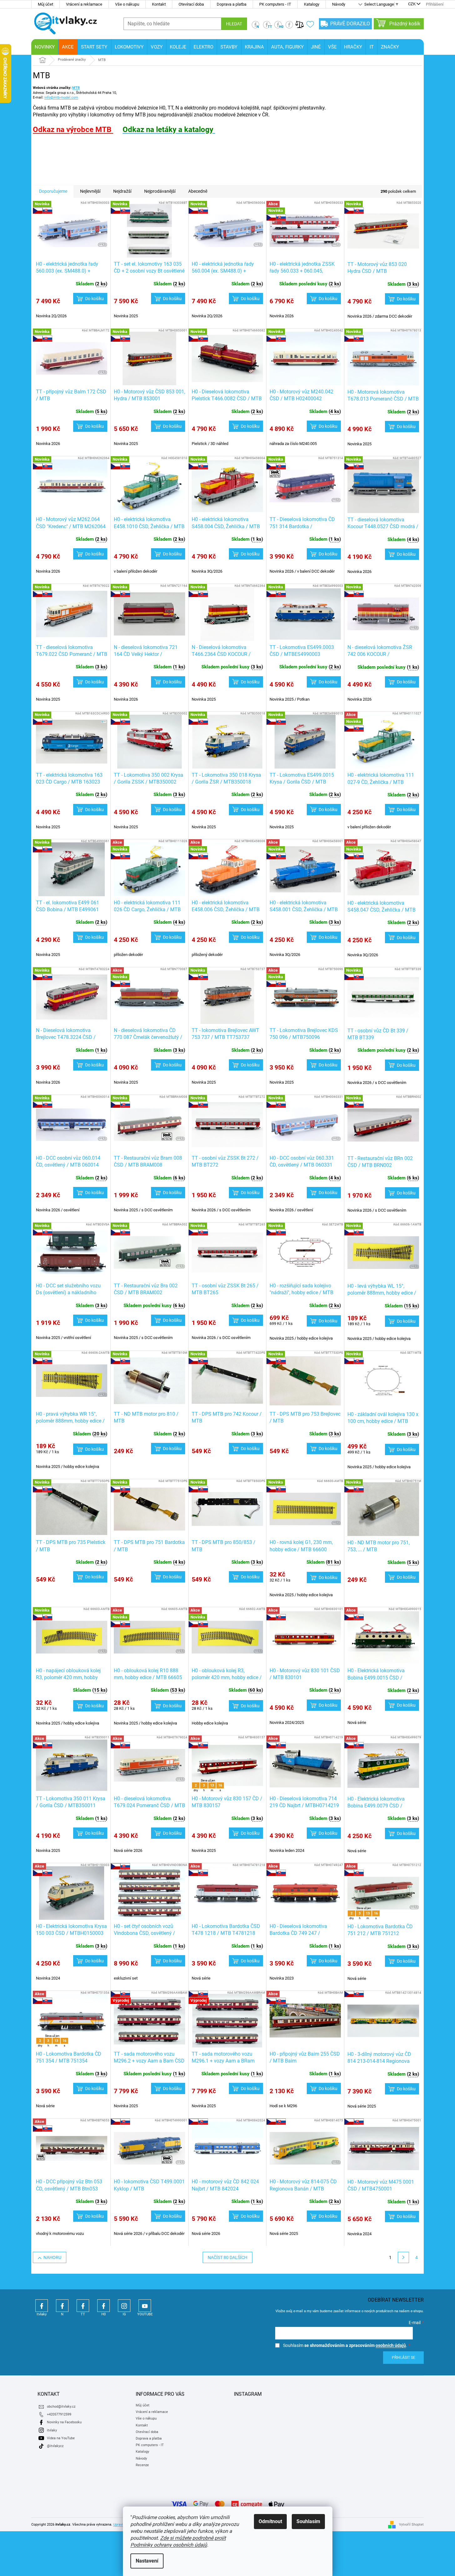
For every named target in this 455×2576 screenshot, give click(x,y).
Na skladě (58, 154)
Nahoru (52, 2257)
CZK (412, 4)
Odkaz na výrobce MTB (73, 130)
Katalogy (312, 4)
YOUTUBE (145, 2306)
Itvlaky (42, 2306)
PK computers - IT (275, 4)
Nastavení (147, 2561)
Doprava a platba (232, 4)
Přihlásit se (404, 2358)
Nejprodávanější (160, 191)
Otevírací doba (191, 4)
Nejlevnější (90, 191)
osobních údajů (391, 2345)
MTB (76, 88)
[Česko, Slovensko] (149, 1893)
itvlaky (52, 2430)
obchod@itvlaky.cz (61, 2407)
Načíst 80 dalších (227, 2257)
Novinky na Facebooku (64, 2422)
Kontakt (159, 4)
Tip (111, 162)
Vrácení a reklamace (84, 4)
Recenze (142, 2465)
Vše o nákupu (127, 4)
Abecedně (198, 191)
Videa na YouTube (61, 2438)
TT (83, 2306)
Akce (52, 162)
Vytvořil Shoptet (411, 2525)
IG (124, 2306)
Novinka (83, 162)
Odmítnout (270, 2521)
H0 (104, 2306)
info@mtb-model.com (61, 97)
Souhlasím (308, 2521)
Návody (339, 4)
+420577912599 (59, 2414)
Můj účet (45, 4)
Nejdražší (122, 191)
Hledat (234, 24)
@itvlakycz (55, 2446)
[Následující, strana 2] (403, 2257)
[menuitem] (45, 47)
